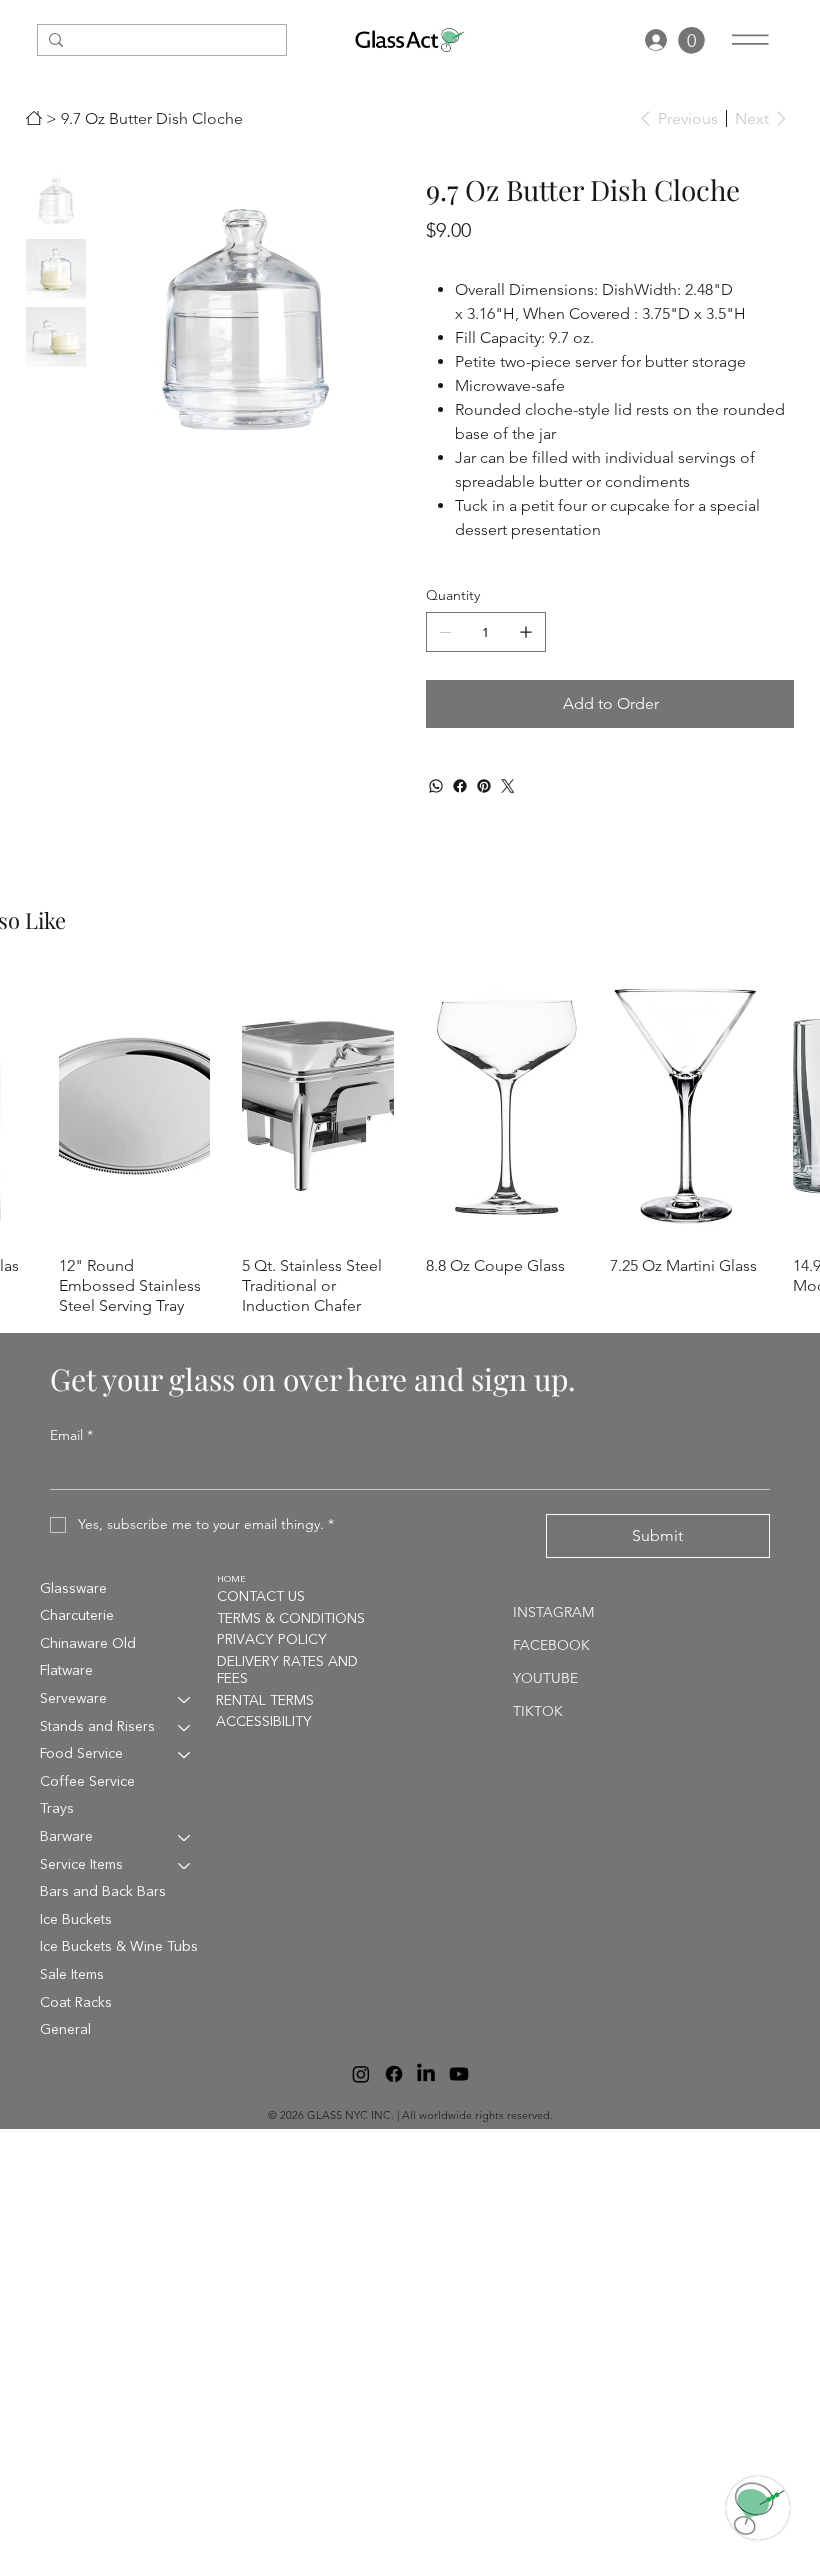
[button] (691, 40)
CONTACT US (261, 1597)
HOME (231, 1579)
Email (71, 1435)
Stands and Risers (97, 1727)
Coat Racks (76, 2003)
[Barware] (185, 1838)
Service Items (81, 1865)
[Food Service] (185, 1755)
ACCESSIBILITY (264, 1722)
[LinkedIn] (426, 2074)
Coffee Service (87, 1782)
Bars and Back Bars (103, 1892)
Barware (66, 1837)
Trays (57, 1809)
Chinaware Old (88, 1644)
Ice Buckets (76, 1920)
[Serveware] (185, 1700)
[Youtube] (459, 2074)
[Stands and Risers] (185, 1728)
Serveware (73, 1699)
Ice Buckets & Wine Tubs (119, 1947)
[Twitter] (508, 786)
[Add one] (526, 632)
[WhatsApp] (436, 786)
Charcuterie (77, 1616)
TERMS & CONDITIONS (291, 1619)
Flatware (66, 1671)
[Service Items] (185, 1866)
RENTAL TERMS (265, 1701)
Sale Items (72, 1975)
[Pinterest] (484, 786)
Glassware (73, 1589)
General (65, 2030)
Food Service (81, 1754)
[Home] (34, 118)
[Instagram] (361, 2074)
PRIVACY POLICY (272, 1640)
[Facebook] (460, 786)
